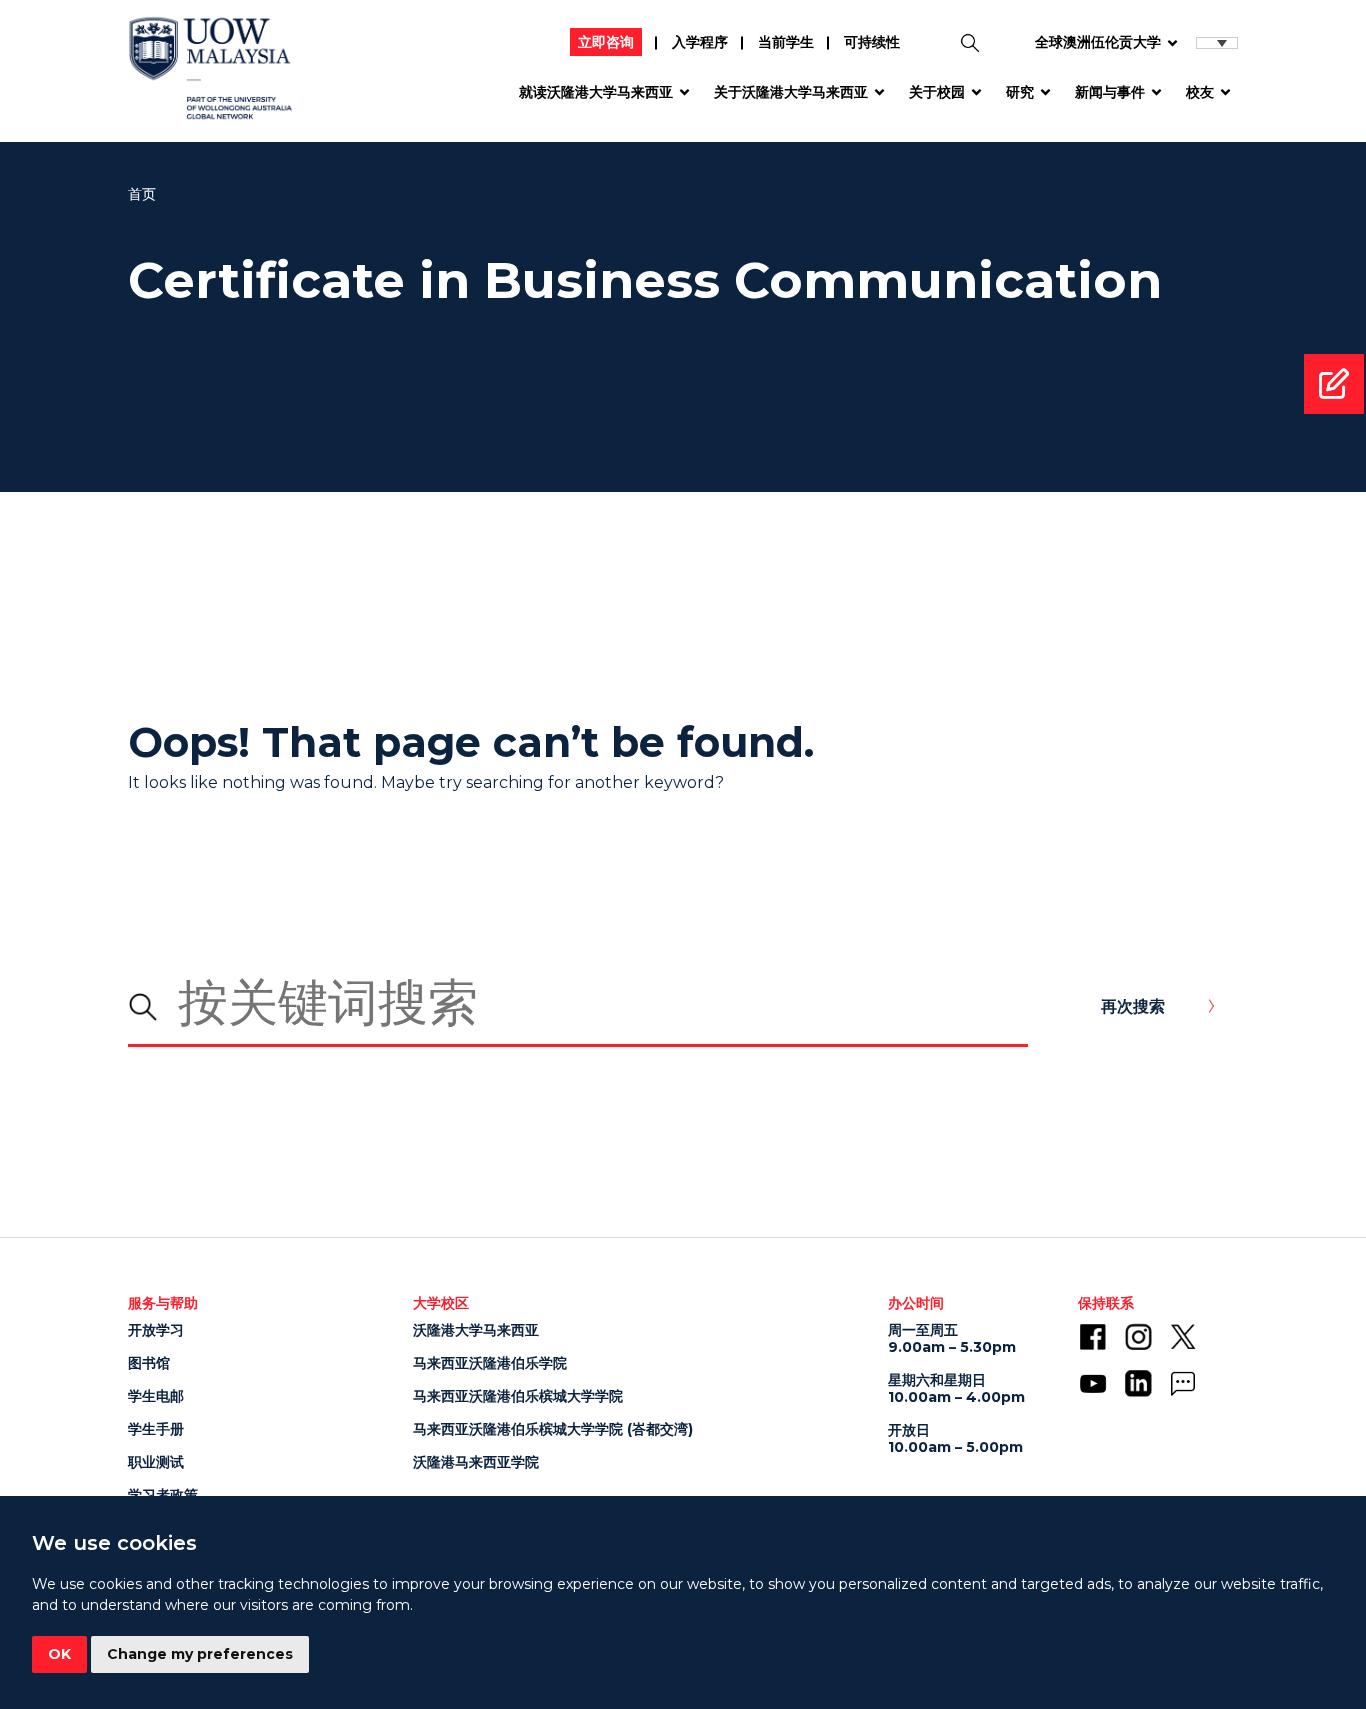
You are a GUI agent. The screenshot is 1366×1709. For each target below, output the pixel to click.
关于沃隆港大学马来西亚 (791, 92)
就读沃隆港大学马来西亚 (596, 92)
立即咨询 (606, 42)
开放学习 (156, 1330)
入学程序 (700, 42)
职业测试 (156, 1462)
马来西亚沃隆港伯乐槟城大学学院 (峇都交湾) (553, 1429)
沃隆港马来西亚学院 (476, 1462)
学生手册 (156, 1429)
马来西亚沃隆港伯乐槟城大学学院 (518, 1396)
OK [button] (59, 1654)
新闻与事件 (1110, 92)
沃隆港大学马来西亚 (476, 1330)
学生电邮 (156, 1396)
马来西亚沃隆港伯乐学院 (490, 1363)
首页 (142, 194)
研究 (1020, 92)
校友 (1200, 92)
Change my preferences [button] (200, 1654)
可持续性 (872, 42)
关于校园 (937, 92)
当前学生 (786, 42)
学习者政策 (163, 1495)
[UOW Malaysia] (210, 75)
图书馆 (149, 1363)
